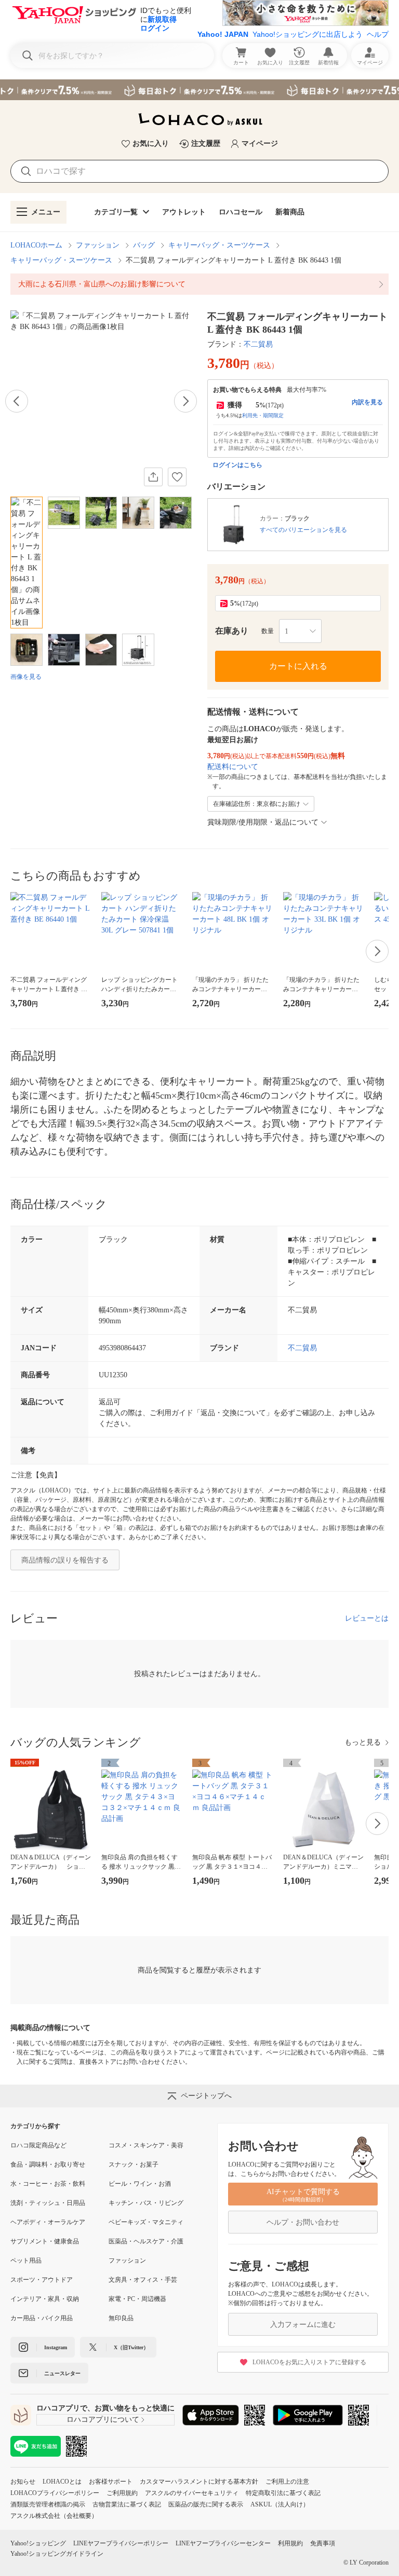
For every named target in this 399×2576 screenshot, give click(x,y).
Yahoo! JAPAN (223, 34)
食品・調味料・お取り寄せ (48, 2164)
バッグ (144, 245)
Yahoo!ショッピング (38, 2543)
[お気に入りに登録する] (177, 477)
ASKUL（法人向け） (280, 2504)
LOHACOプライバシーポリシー (55, 2493)
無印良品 (121, 2318)
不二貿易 (258, 344)
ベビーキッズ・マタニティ (146, 2222)
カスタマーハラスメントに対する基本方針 (199, 2482)
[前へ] (17, 401)
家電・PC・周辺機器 (137, 2299)
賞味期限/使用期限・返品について (263, 822)
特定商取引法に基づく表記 (283, 2493)
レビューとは (367, 1618)
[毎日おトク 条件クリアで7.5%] (199, 90)
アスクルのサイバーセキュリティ (192, 2493)
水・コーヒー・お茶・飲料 (48, 2184)
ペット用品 (26, 2260)
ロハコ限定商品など (38, 2145)
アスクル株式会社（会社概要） (54, 2516)
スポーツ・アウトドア (42, 2280)
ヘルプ (378, 34)
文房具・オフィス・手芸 (143, 2280)
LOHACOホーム (36, 245)
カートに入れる (298, 666)
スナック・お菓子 (134, 2164)
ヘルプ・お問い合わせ (303, 2222)
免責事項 (323, 2543)
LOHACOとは (62, 2482)
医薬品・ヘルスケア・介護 (146, 2241)
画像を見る (26, 677)
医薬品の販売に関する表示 (206, 2504)
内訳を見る (367, 402)
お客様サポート (111, 2482)
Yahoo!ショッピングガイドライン (57, 2554)
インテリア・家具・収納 (45, 2299)
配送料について (233, 767)
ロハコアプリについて (103, 2420)
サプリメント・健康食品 (45, 2241)
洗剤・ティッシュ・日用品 (48, 2203)
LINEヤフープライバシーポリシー (121, 2543)
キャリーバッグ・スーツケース (219, 245)
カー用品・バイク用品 (42, 2318)
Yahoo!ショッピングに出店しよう (308, 34)
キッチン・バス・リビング (146, 2203)
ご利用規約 (122, 2493)
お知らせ (23, 2482)
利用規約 (290, 2543)
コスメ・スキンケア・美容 (146, 2145)
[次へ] (185, 401)
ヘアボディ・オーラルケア (48, 2222)
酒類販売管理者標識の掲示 (48, 2504)
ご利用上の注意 (287, 2482)
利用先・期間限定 (263, 415)
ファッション (98, 245)
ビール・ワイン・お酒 (140, 2184)
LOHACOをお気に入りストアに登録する (309, 2362)
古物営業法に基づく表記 (127, 2504)
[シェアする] (153, 477)
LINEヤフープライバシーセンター (223, 2543)
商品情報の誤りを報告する (65, 1560)
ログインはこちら (237, 465)
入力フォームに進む (303, 2325)
